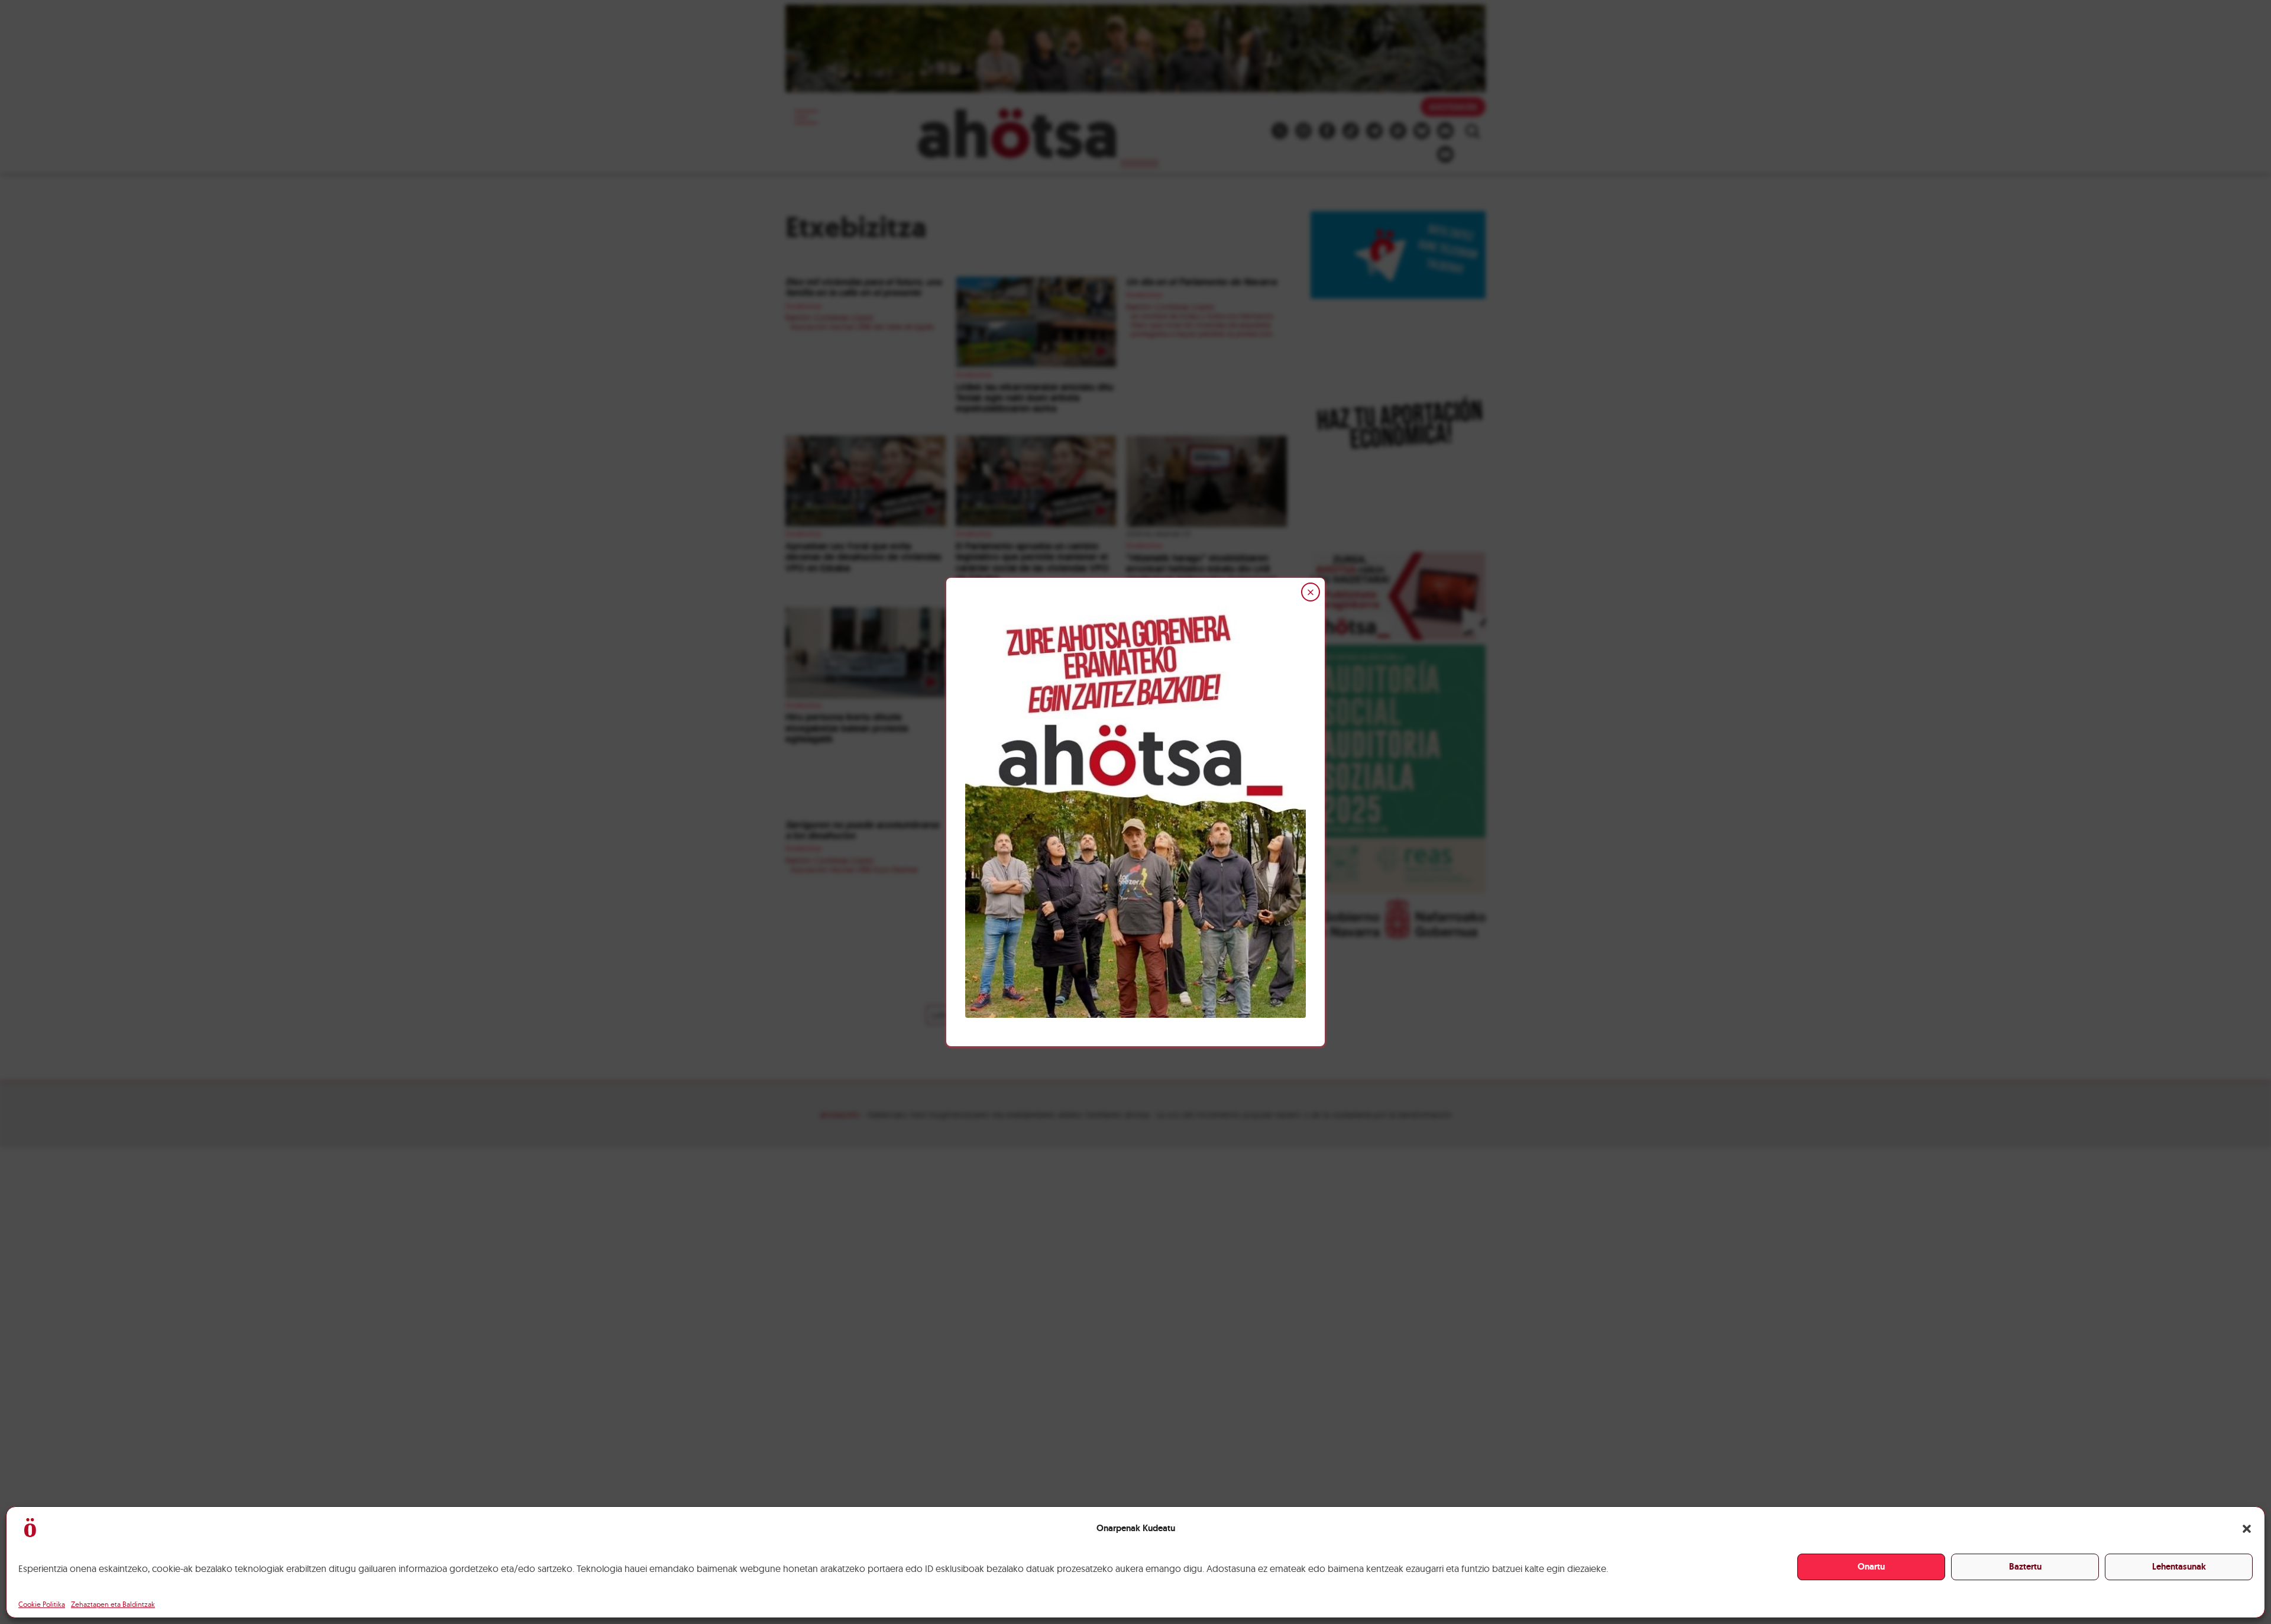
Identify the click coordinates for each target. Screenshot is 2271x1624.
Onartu (1871, 1567)
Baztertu (2025, 1567)
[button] (2247, 1529)
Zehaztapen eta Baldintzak (113, 1604)
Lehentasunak (2179, 1567)
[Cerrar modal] (1311, 592)
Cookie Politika (42, 1604)
